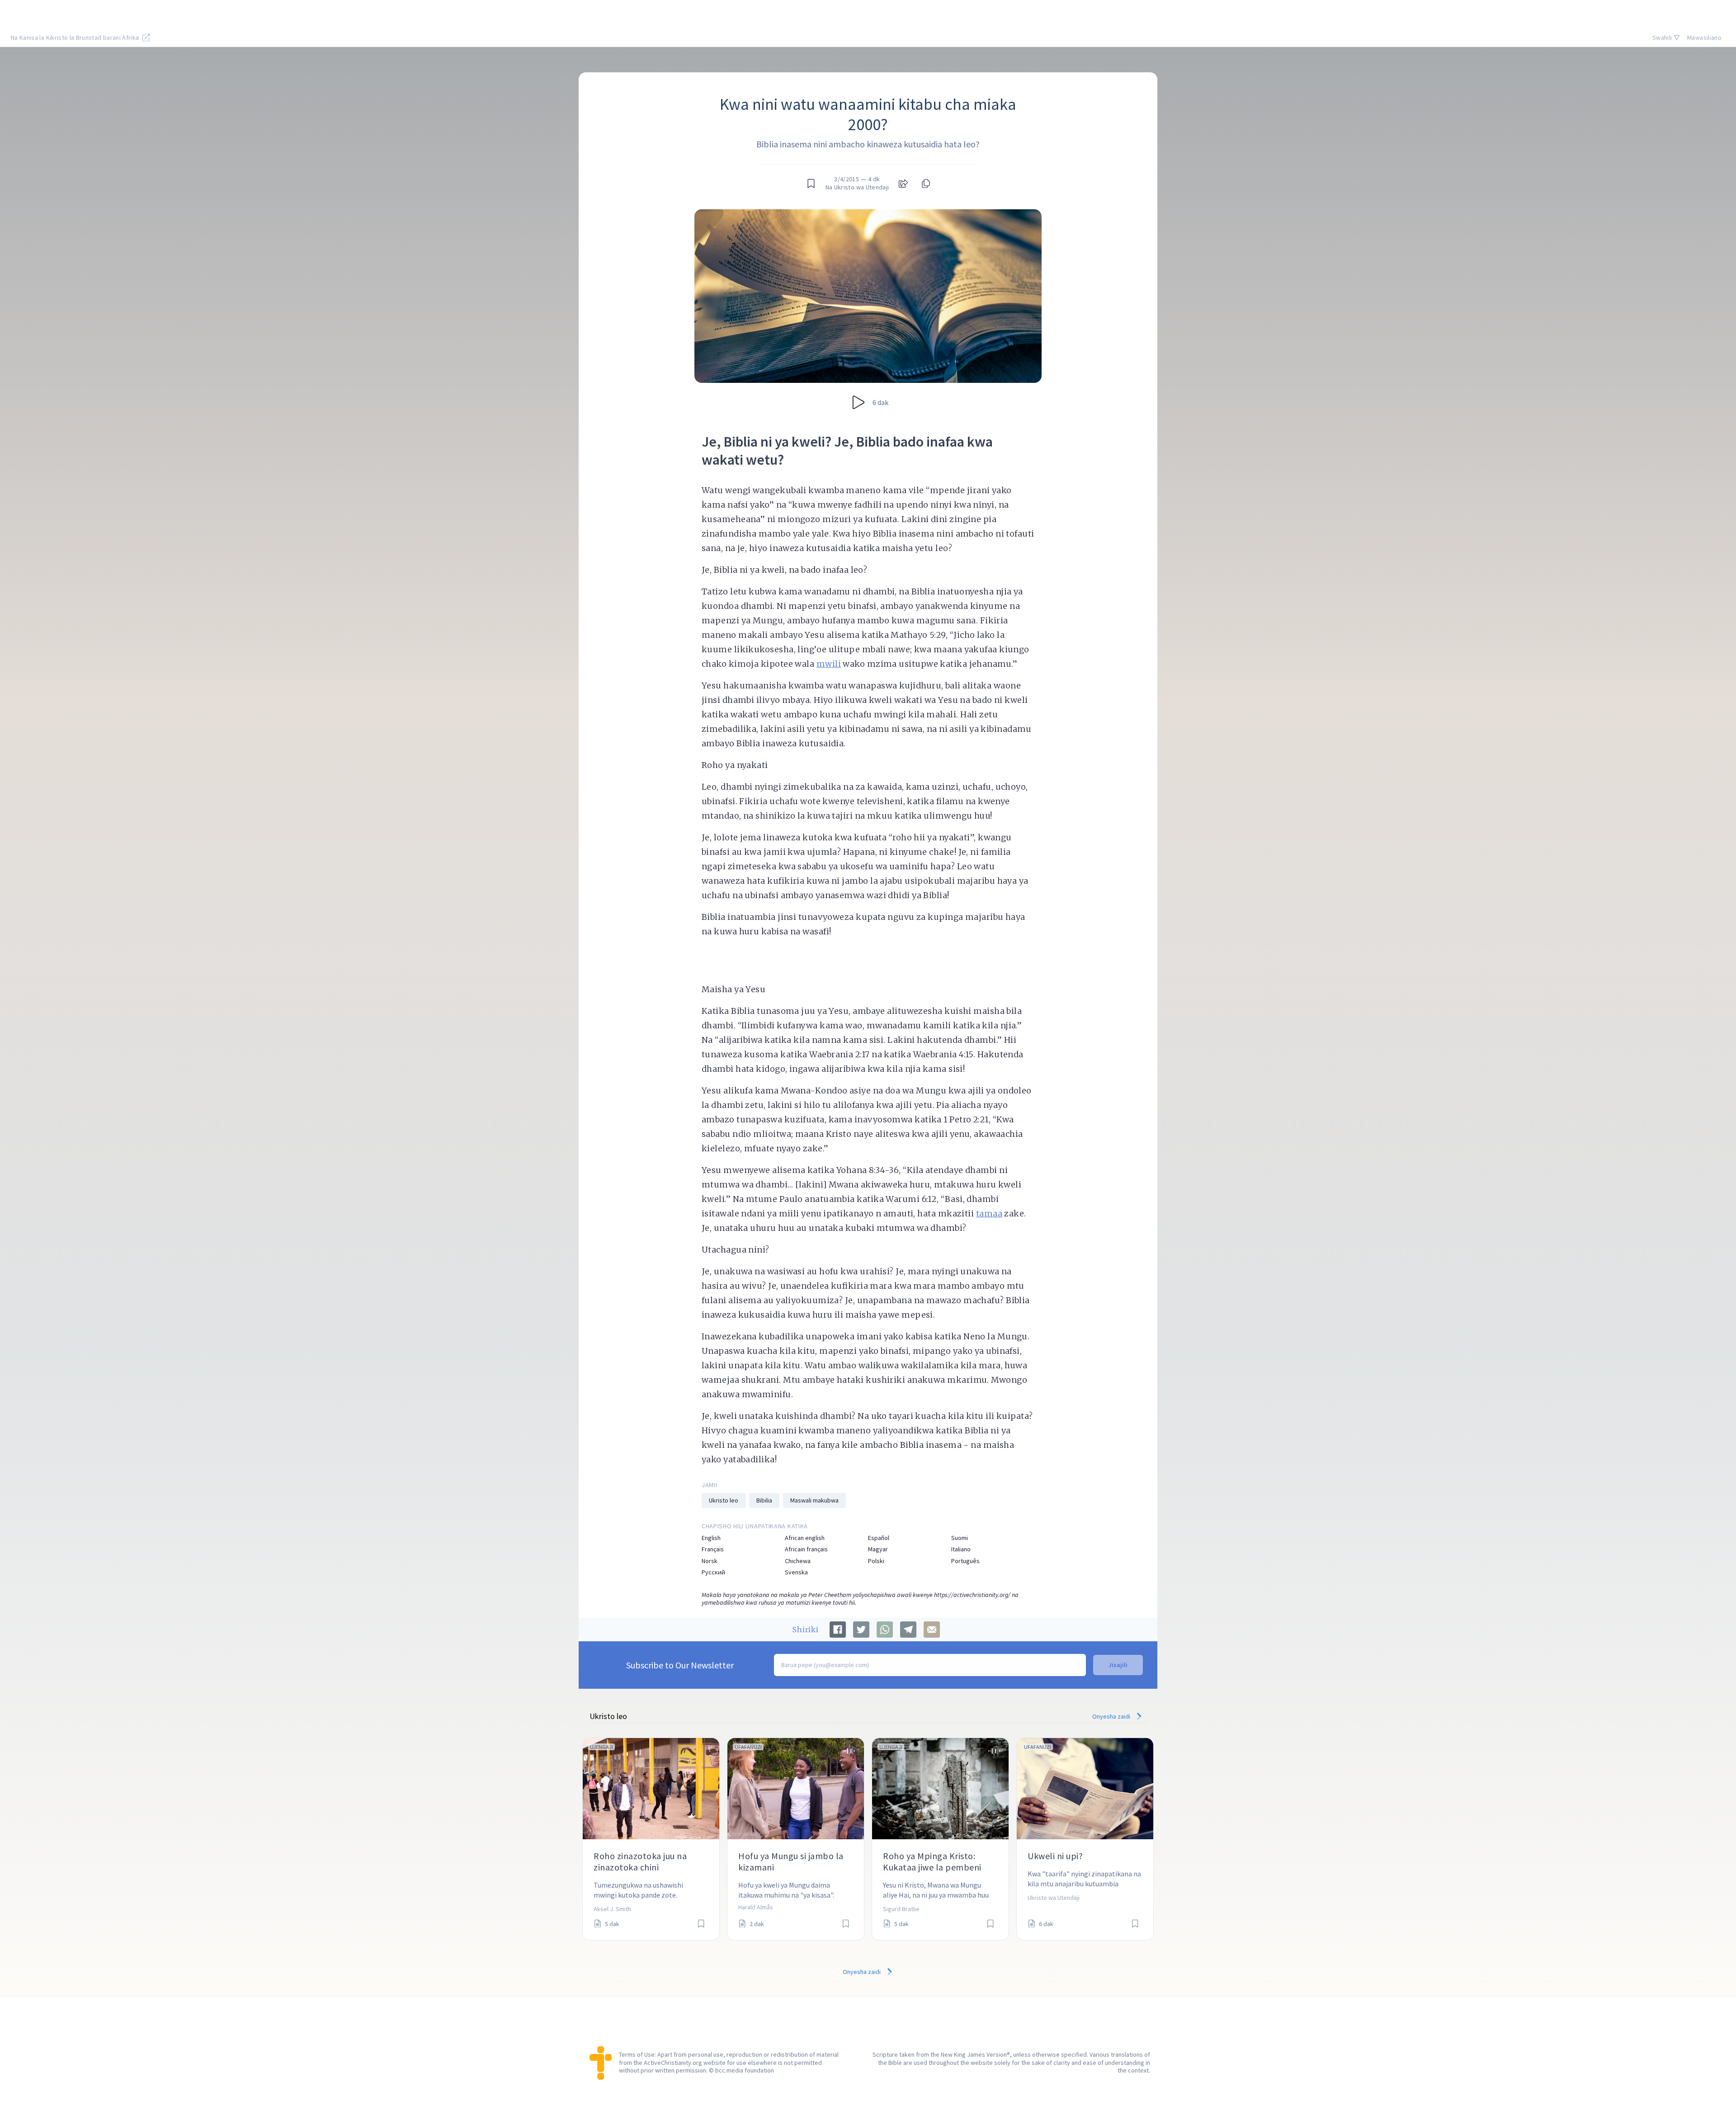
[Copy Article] (925, 184)
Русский (713, 1572)
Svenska (796, 1572)
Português (965, 1561)
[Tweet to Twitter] (861, 1630)
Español (879, 1538)
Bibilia (764, 1500)
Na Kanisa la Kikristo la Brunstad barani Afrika (76, 38)
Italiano (961, 1549)
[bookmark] (811, 184)
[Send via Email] (932, 1630)
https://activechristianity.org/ (972, 1595)
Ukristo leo (724, 1500)
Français (713, 1549)
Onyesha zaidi (1112, 1716)
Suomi (960, 1538)
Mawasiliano (1704, 38)
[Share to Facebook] (838, 1630)
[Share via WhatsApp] (885, 1630)
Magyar (878, 1549)
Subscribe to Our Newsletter (680, 1665)
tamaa (989, 1213)
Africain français (806, 1549)
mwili (829, 664)
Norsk (710, 1561)
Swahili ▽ (1666, 38)
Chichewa (798, 1561)
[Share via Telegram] (908, 1630)
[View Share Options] (903, 184)
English (711, 1538)
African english (805, 1538)
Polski (876, 1561)
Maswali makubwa (814, 1500)
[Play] (859, 402)
